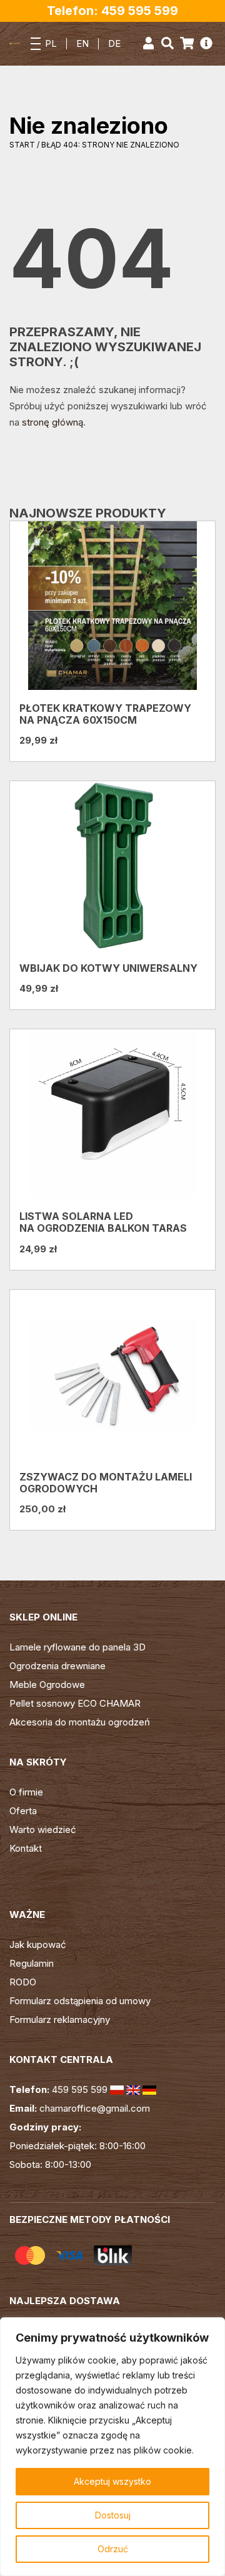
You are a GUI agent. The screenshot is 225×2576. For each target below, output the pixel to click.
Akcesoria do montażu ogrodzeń (80, 1722)
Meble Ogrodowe (47, 1685)
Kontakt (26, 1848)
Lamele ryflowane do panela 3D (77, 1647)
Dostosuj (113, 2515)
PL (51, 43)
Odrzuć (113, 2549)
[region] (112, 2447)
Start (22, 145)
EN (82, 43)
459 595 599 (80, 2089)
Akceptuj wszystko (112, 2481)
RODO (23, 1982)
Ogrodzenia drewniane (57, 1666)
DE (114, 43)
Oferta (23, 1811)
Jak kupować (38, 1944)
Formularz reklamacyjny (60, 2019)
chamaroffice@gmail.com (95, 2108)
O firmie (26, 1792)
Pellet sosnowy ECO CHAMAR (75, 1703)
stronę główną (52, 422)
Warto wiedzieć (43, 1830)
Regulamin (32, 1963)
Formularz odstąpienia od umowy (80, 2001)
